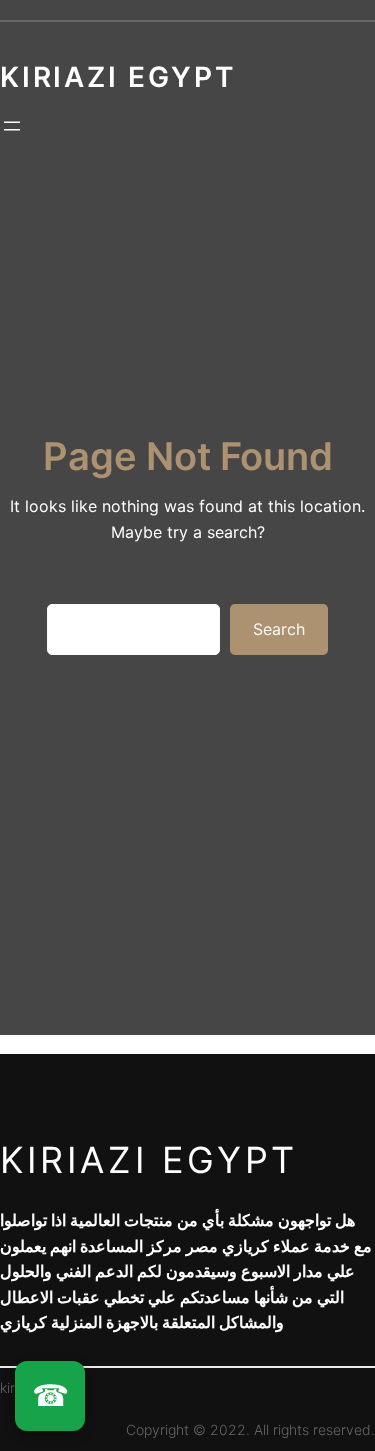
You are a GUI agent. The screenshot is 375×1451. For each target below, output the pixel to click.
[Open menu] (12, 126)
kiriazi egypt (149, 1160)
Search (279, 629)
